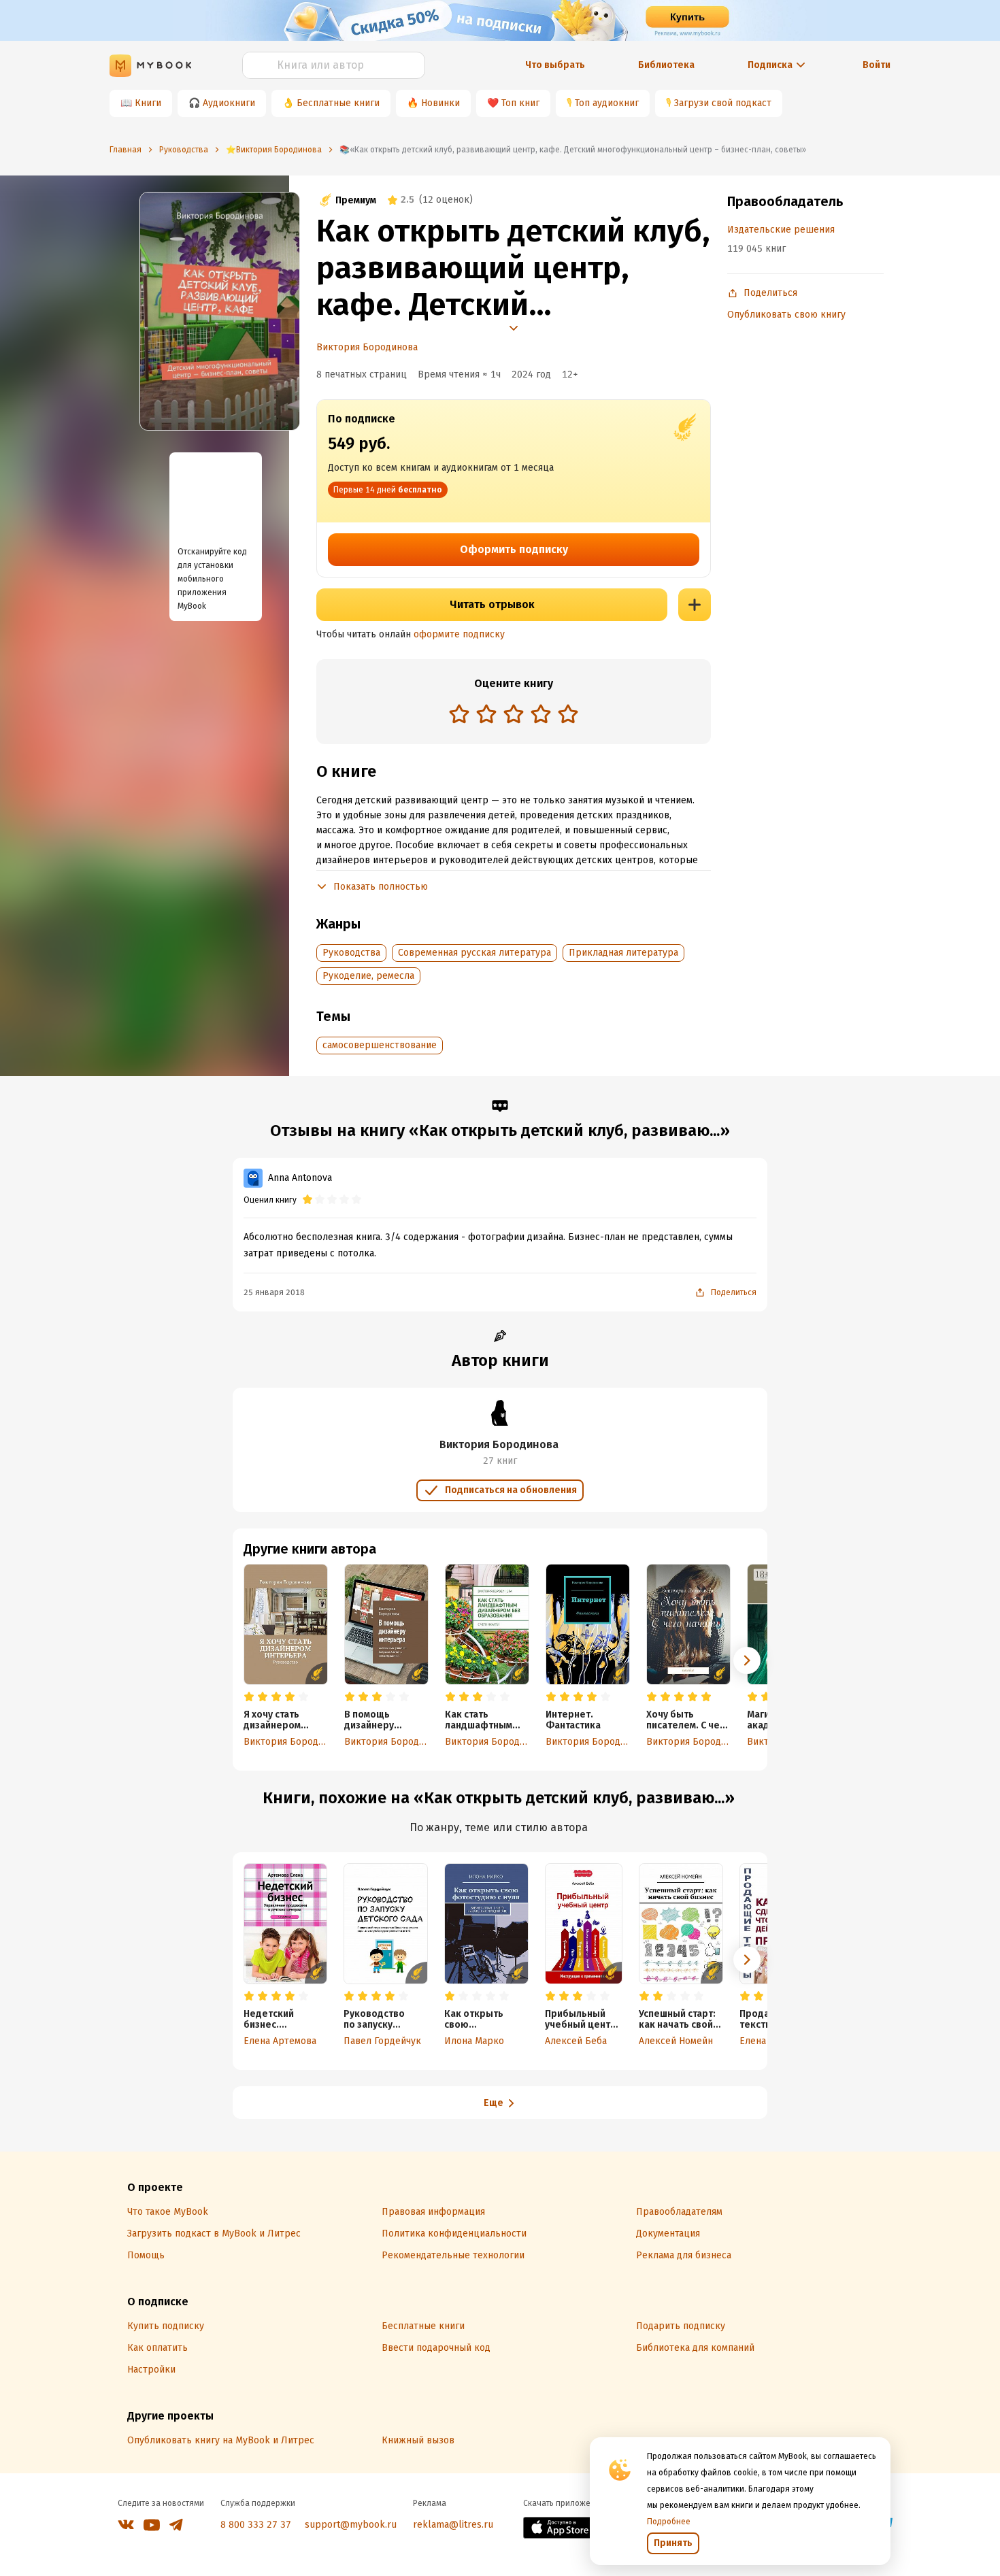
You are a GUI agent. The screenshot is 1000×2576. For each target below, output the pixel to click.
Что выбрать (555, 65)
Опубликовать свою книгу (786, 315)
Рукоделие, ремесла (368, 976)
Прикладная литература (623, 953)
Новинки (440, 103)
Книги (148, 103)
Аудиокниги (229, 103)
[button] (747, 1660)
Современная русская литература (474, 953)
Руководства (351, 953)
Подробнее (669, 2522)
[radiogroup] (514, 715)
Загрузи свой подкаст (723, 103)
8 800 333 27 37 (256, 2525)
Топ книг (520, 103)
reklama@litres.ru (453, 2525)
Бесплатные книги (338, 103)
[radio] (459, 714)
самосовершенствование (380, 1045)
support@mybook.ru (351, 2525)
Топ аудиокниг (607, 103)
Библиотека (666, 65)
